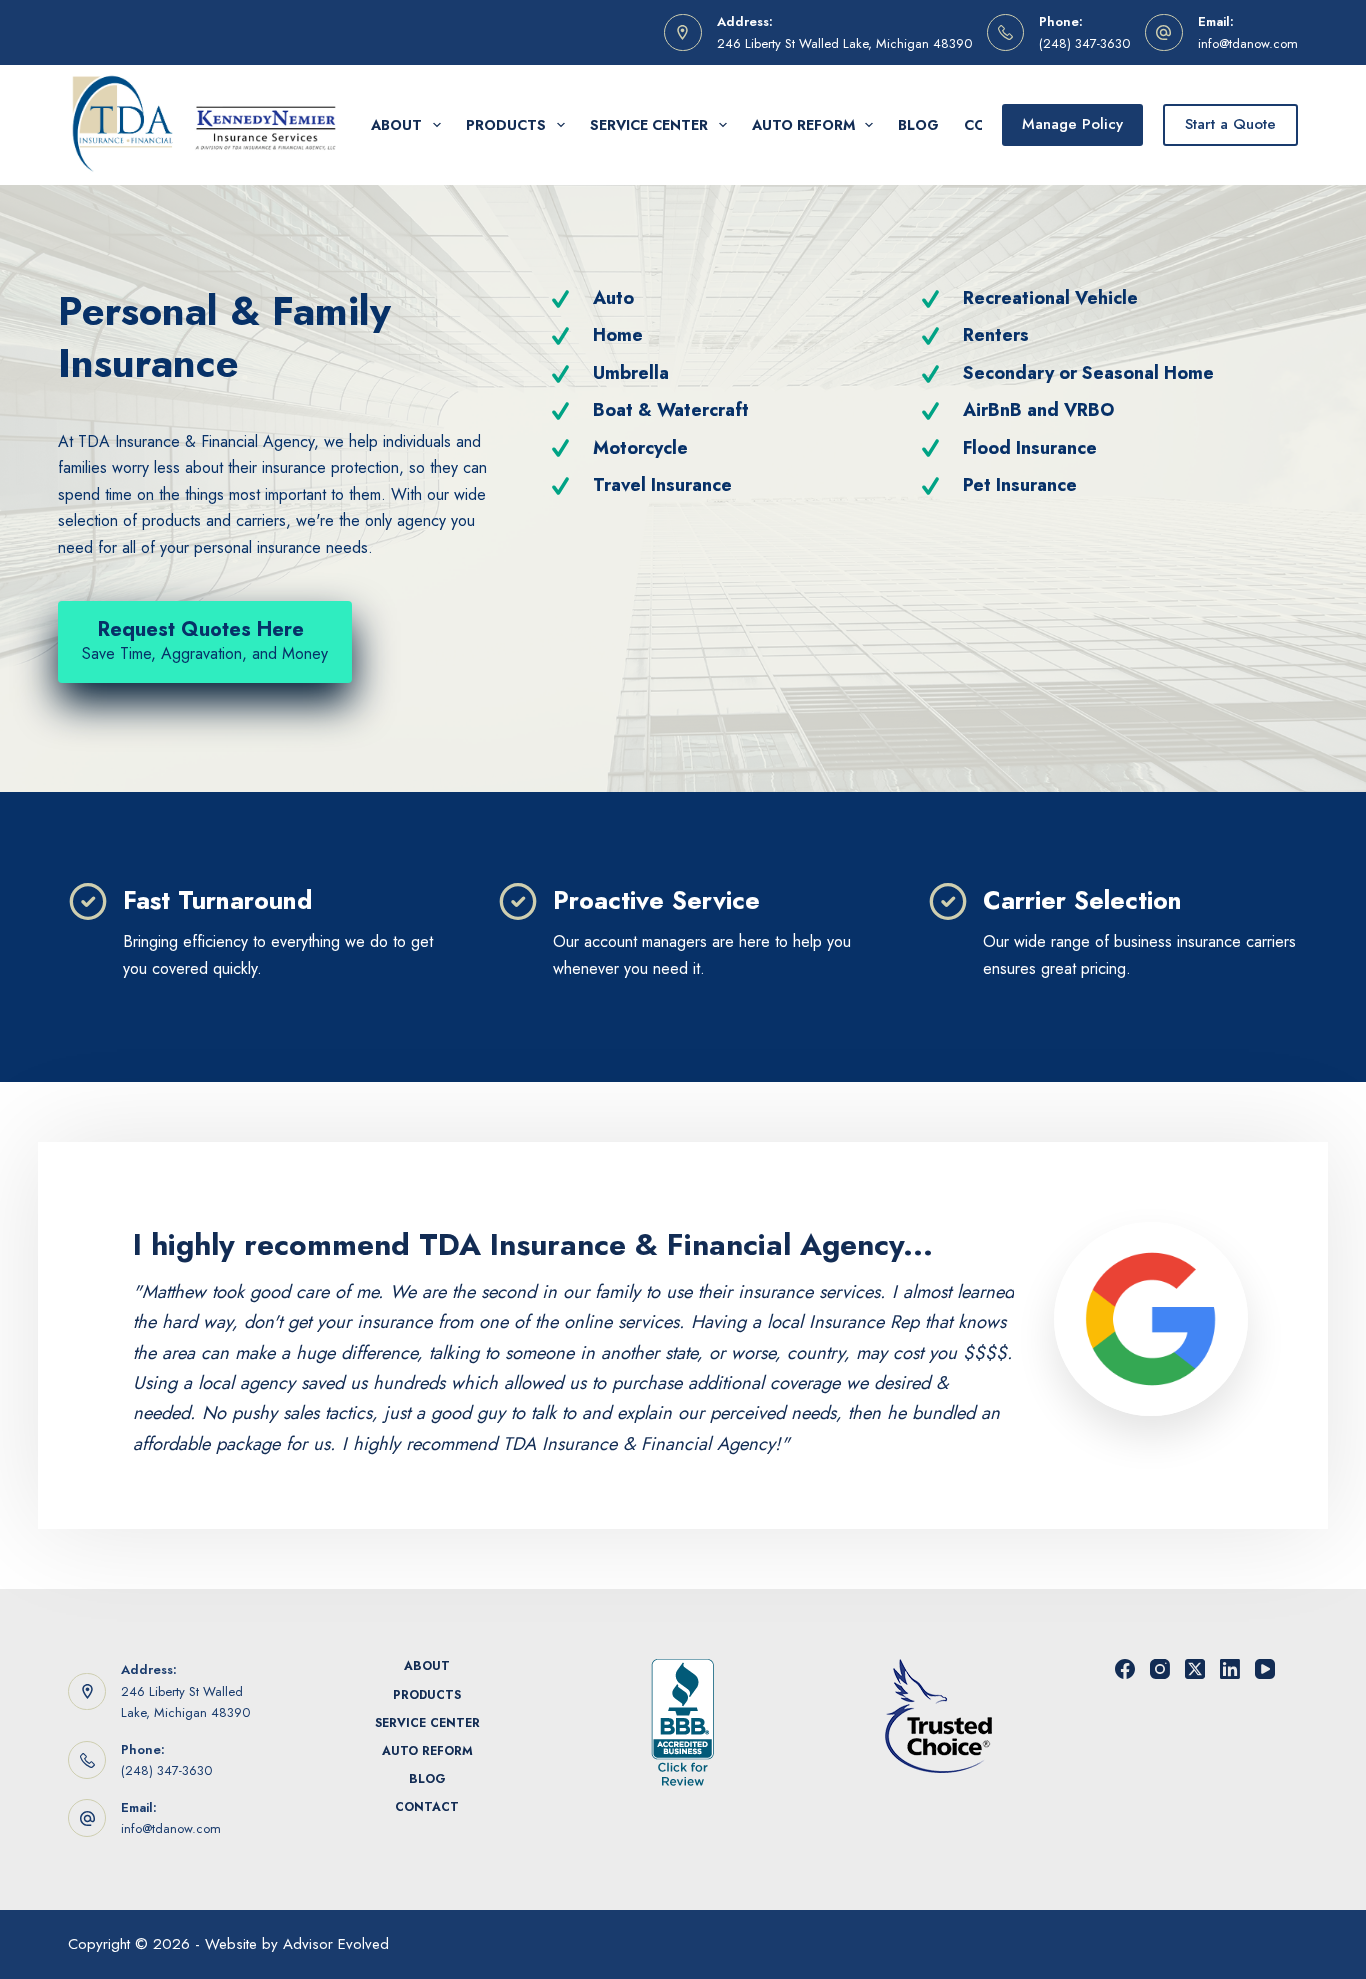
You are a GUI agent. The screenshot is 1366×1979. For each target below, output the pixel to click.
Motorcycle (640, 448)
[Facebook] (1125, 1669)
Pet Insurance (1020, 485)
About (396, 125)
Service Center (649, 125)
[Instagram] (1160, 1669)
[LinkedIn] (1230, 1669)
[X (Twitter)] (1195, 1669)
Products (506, 125)
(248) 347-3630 (1084, 43)
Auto (613, 298)
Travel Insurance (662, 485)
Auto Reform (803, 125)
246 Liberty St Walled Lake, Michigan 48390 (844, 43)
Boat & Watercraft (671, 410)
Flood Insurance (1030, 448)
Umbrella (631, 373)
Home (618, 335)
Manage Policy (1072, 124)
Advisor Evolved (336, 1944)
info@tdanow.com (1248, 43)
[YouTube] (1265, 1669)
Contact (427, 1808)
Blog (918, 125)
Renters (996, 335)
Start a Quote (1230, 124)
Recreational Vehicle (1050, 298)
